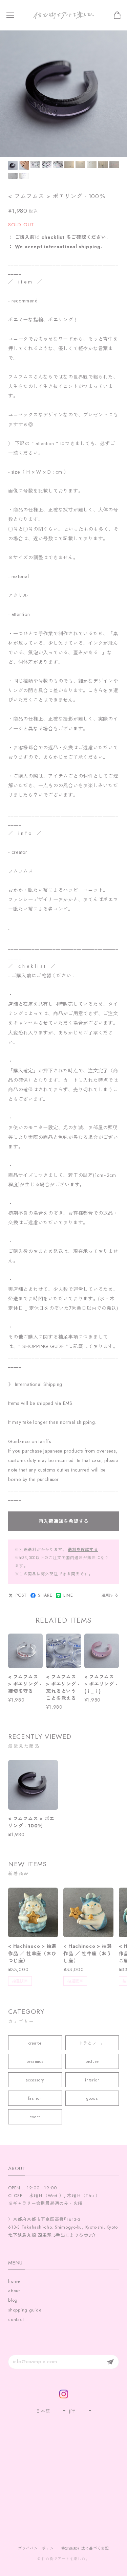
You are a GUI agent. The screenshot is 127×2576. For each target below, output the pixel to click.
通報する (110, 1595)
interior (92, 2080)
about (14, 2291)
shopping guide (25, 2310)
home (14, 2281)
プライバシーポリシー (38, 2548)
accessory (35, 2080)
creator (35, 2043)
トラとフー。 (92, 2043)
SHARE (45, 1595)
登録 (110, 2362)
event (35, 2117)
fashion (35, 2098)
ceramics (35, 2061)
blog (13, 2300)
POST (21, 1595)
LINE (68, 1595)
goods (92, 2098)
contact (16, 2319)
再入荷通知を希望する (64, 1521)
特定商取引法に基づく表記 (85, 2548)
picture (92, 2061)
